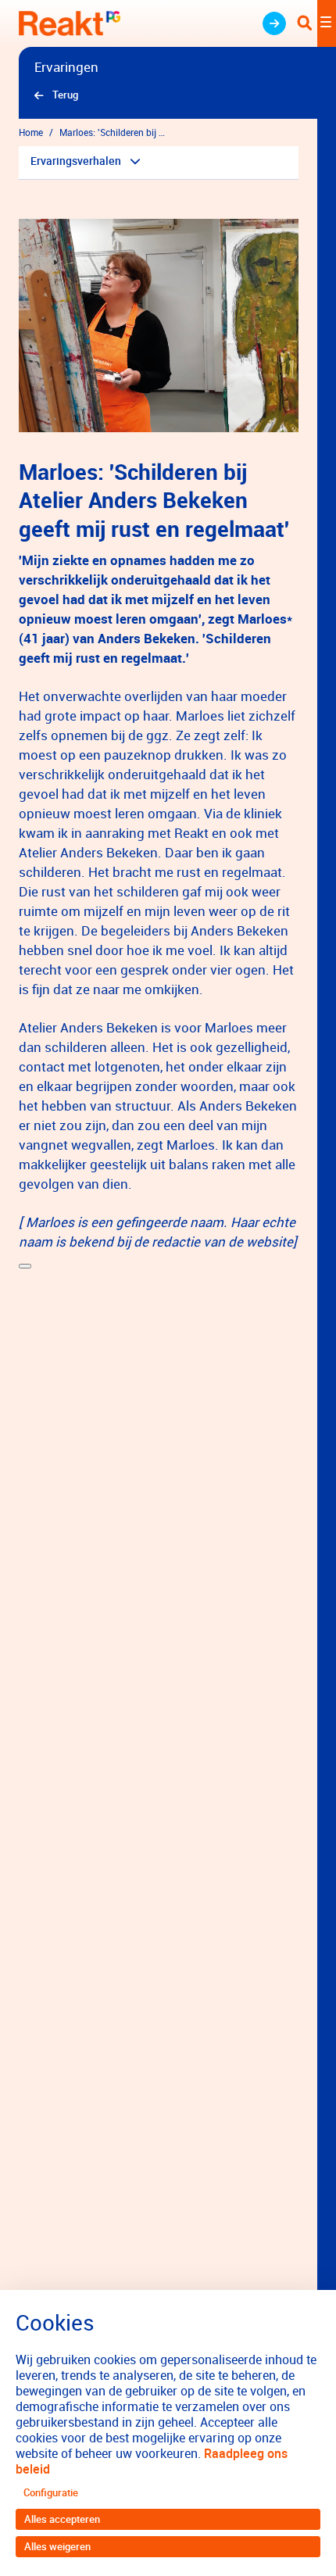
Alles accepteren (62, 2519)
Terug (65, 95)
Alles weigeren (57, 2546)
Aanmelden (274, 23)
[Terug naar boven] (25, 1266)
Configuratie (51, 2492)
